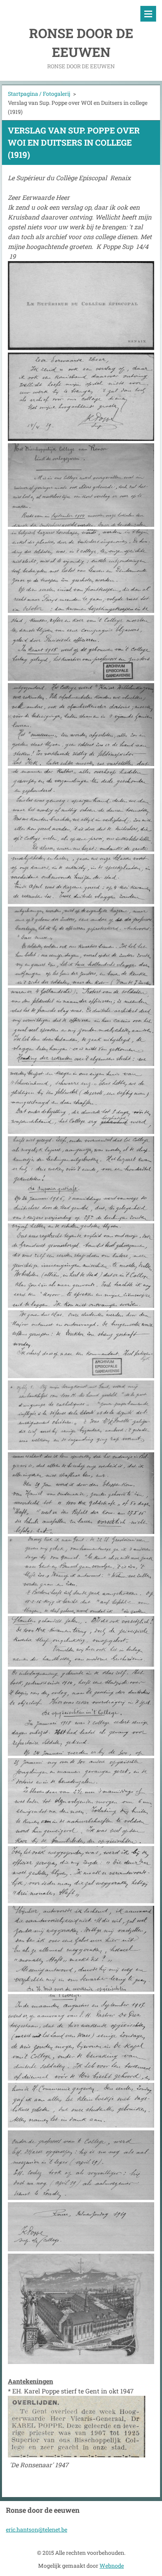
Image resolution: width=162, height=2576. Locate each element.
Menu (148, 14)
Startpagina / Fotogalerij (39, 94)
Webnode (112, 2566)
